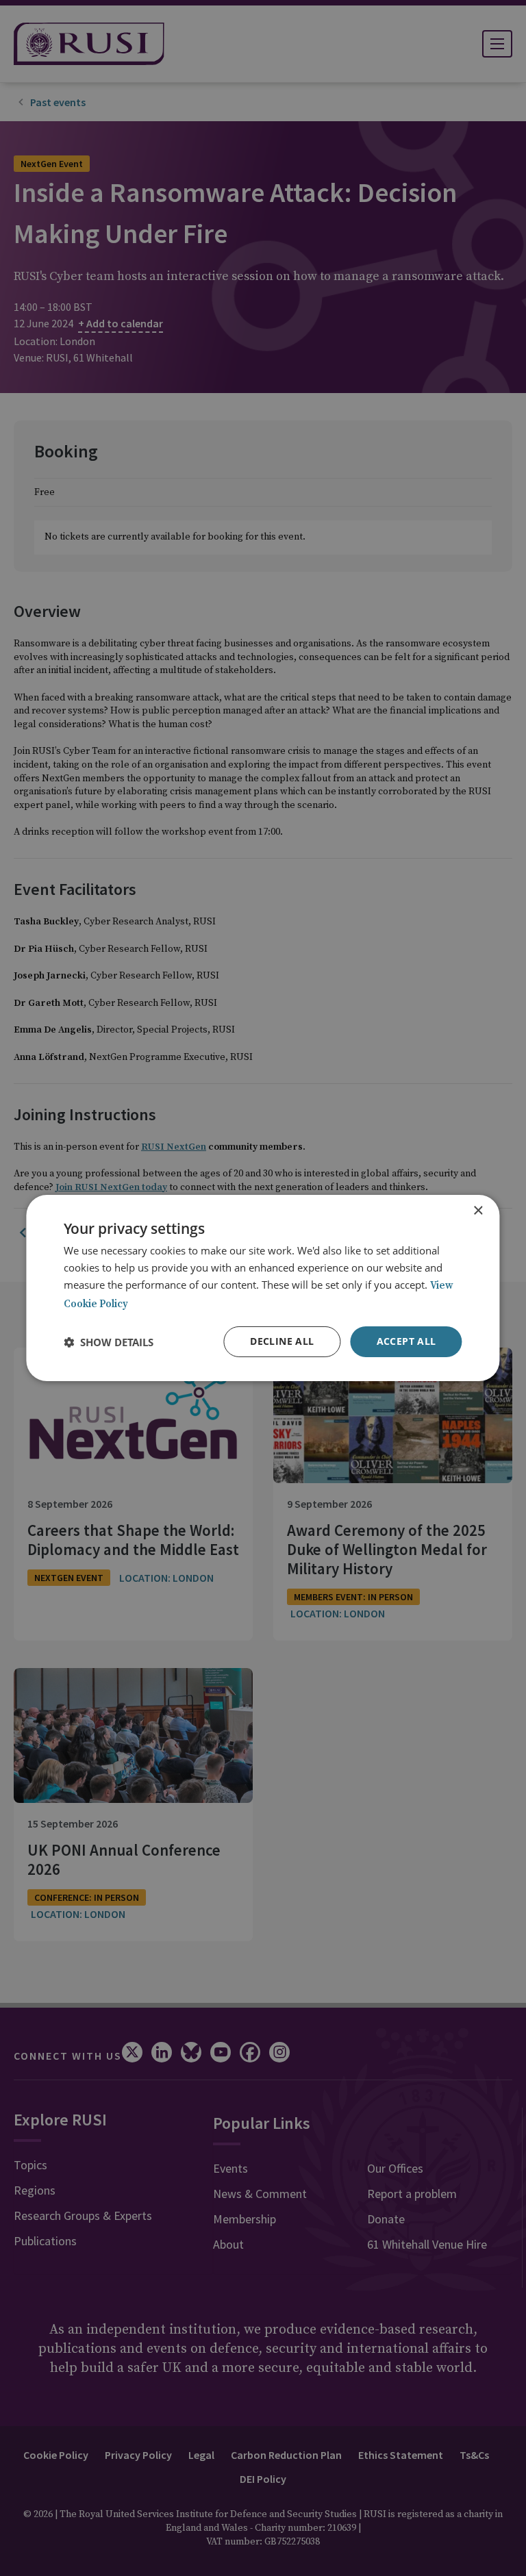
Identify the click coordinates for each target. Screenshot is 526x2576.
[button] (109, 1342)
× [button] (478, 1211)
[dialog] (263, 1288)
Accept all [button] (406, 1341)
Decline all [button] (282, 1341)
